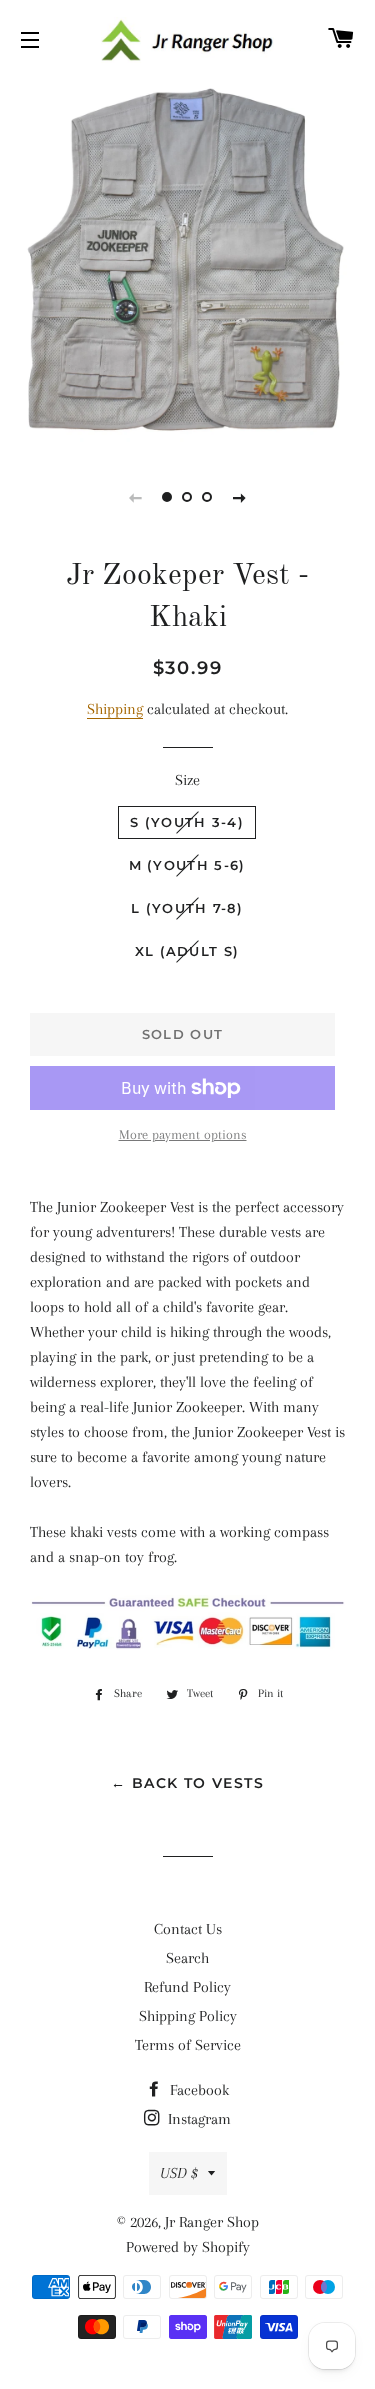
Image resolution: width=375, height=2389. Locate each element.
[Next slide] (240, 497)
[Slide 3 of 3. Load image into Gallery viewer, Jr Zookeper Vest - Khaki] (208, 497)
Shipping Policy (188, 2016)
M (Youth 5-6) (187, 865)
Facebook (197, 2090)
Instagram (197, 2119)
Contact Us (188, 1929)
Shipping (115, 709)
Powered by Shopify (188, 2247)
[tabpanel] (187, 262)
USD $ (179, 2173)
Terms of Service (188, 2045)
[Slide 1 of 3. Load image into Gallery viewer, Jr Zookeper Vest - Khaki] (168, 497)
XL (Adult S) (187, 951)
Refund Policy (187, 1987)
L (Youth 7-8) (187, 908)
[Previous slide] (136, 497)
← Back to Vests (187, 1783)
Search (187, 1958)
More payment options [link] (183, 1134)
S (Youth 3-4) (187, 822)
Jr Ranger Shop (212, 2222)
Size (187, 780)
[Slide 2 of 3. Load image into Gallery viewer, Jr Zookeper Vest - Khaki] (188, 497)
